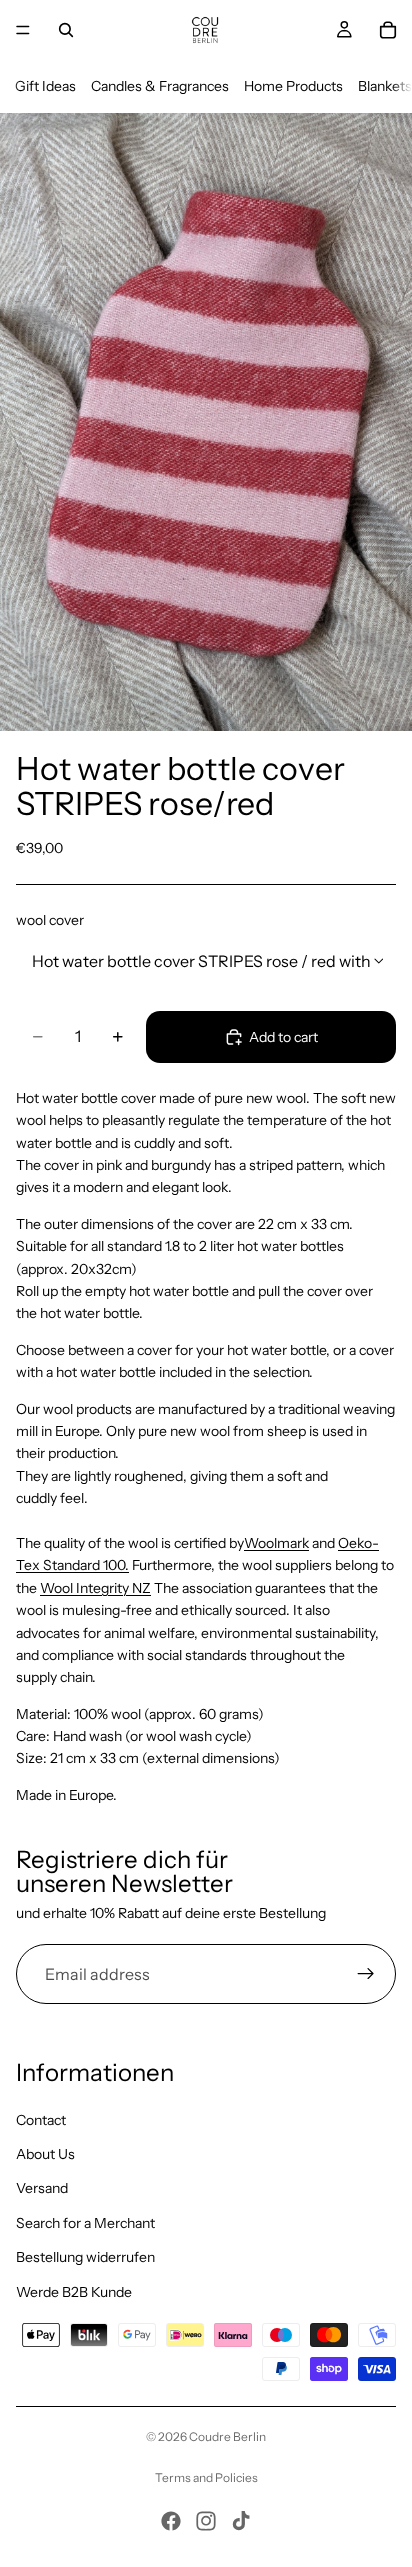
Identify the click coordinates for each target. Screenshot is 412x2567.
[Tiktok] (241, 2521)
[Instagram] (206, 2521)
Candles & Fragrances (160, 86)
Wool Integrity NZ (95, 1588)
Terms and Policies (206, 2477)
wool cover (50, 920)
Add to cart (283, 1037)
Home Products (293, 86)
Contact (41, 2120)
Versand (42, 2188)
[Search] (66, 30)
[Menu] (23, 30)
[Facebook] (171, 2521)
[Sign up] (366, 1974)
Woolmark (276, 1543)
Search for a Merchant (85, 2223)
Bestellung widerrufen (85, 2257)
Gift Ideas (45, 86)
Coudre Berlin (227, 2436)
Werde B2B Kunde (74, 2292)
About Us (45, 2154)
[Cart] (388, 30)
